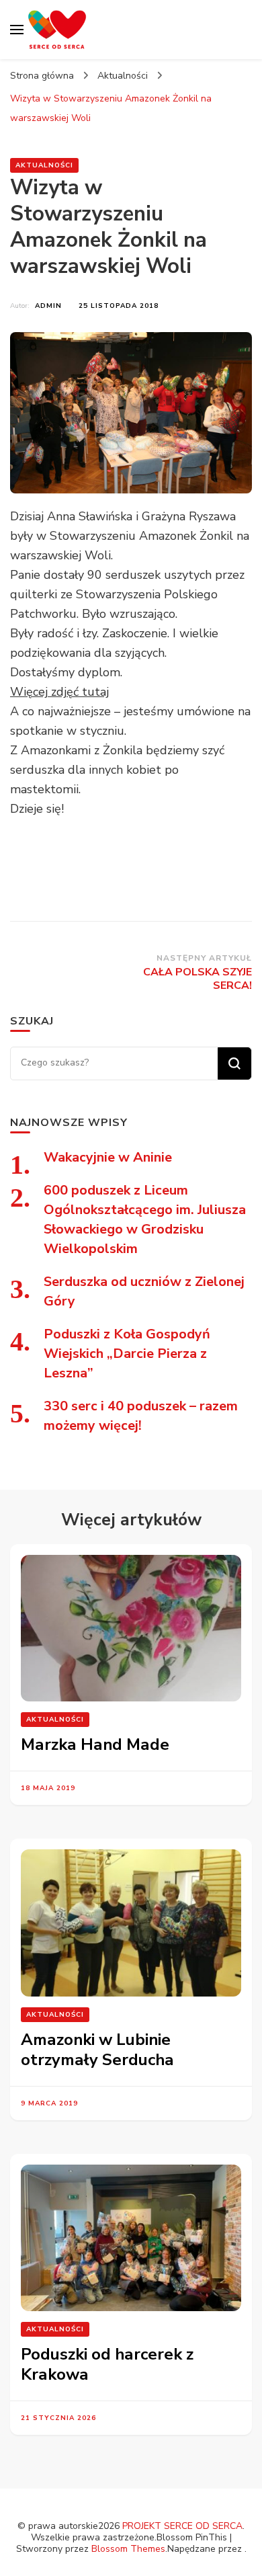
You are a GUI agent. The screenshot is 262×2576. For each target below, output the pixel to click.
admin (48, 306)
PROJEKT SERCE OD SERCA (182, 2526)
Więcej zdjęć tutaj (59, 692)
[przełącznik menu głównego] (17, 30)
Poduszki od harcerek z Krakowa (107, 2364)
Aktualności (44, 165)
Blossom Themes (128, 2549)
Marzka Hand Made (95, 1744)
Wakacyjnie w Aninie (108, 1157)
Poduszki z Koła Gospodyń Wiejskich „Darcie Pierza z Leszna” (127, 1354)
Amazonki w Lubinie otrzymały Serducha (97, 2050)
